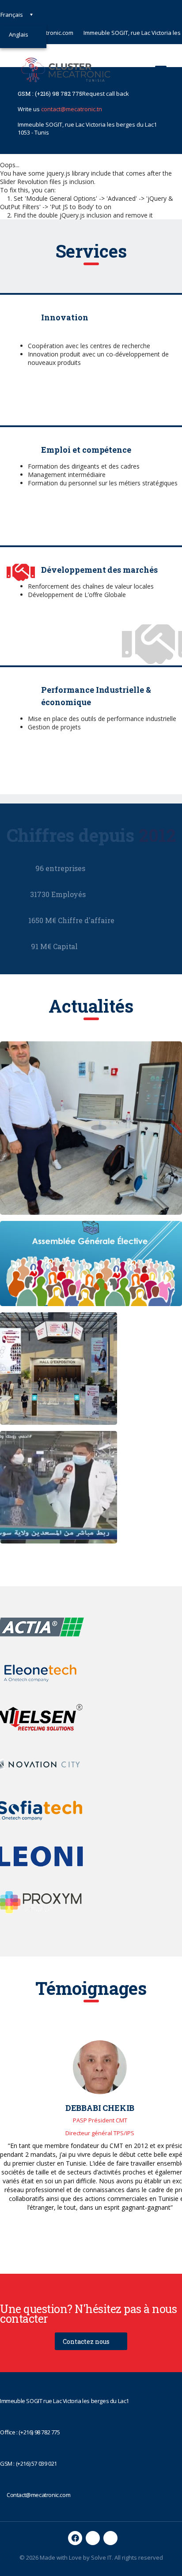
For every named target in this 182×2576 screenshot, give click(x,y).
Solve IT (101, 2557)
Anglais (19, 34)
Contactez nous (86, 2341)
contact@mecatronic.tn (72, 109)
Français (12, 15)
